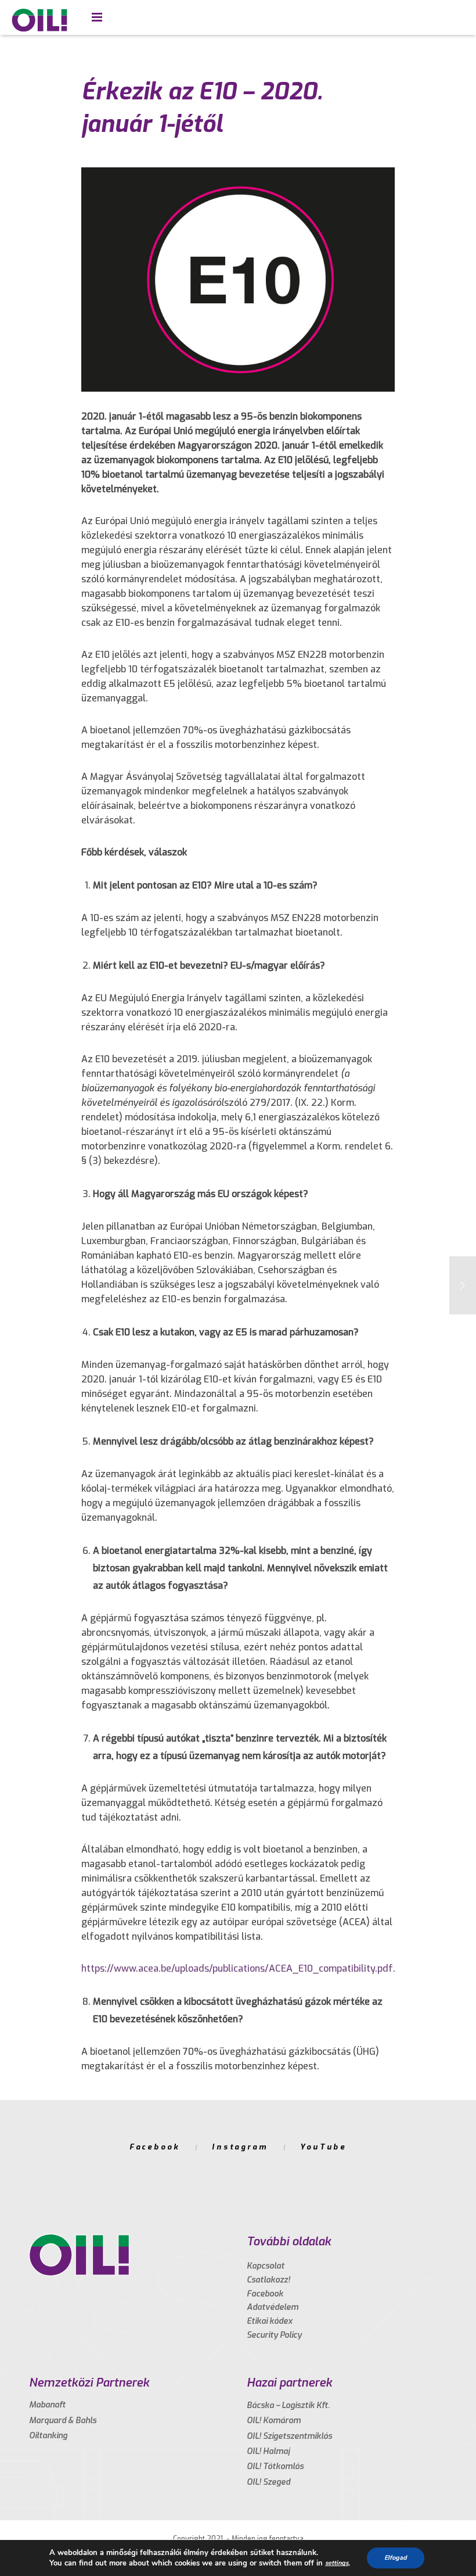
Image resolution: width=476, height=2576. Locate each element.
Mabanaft (47, 2405)
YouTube (323, 2147)
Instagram (240, 2147)
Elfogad (396, 2558)
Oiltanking (48, 2436)
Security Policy (274, 2335)
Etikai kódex (270, 2321)
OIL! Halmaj (268, 2451)
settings (337, 2563)
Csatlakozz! (268, 2280)
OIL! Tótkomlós (275, 2466)
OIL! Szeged (268, 2482)
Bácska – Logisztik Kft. (288, 2405)
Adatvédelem (273, 2307)
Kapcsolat (266, 2266)
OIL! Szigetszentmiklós (289, 2436)
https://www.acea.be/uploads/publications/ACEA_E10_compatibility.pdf (237, 1968)
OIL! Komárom (274, 2421)
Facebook (155, 2147)
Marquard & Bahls (63, 2421)
